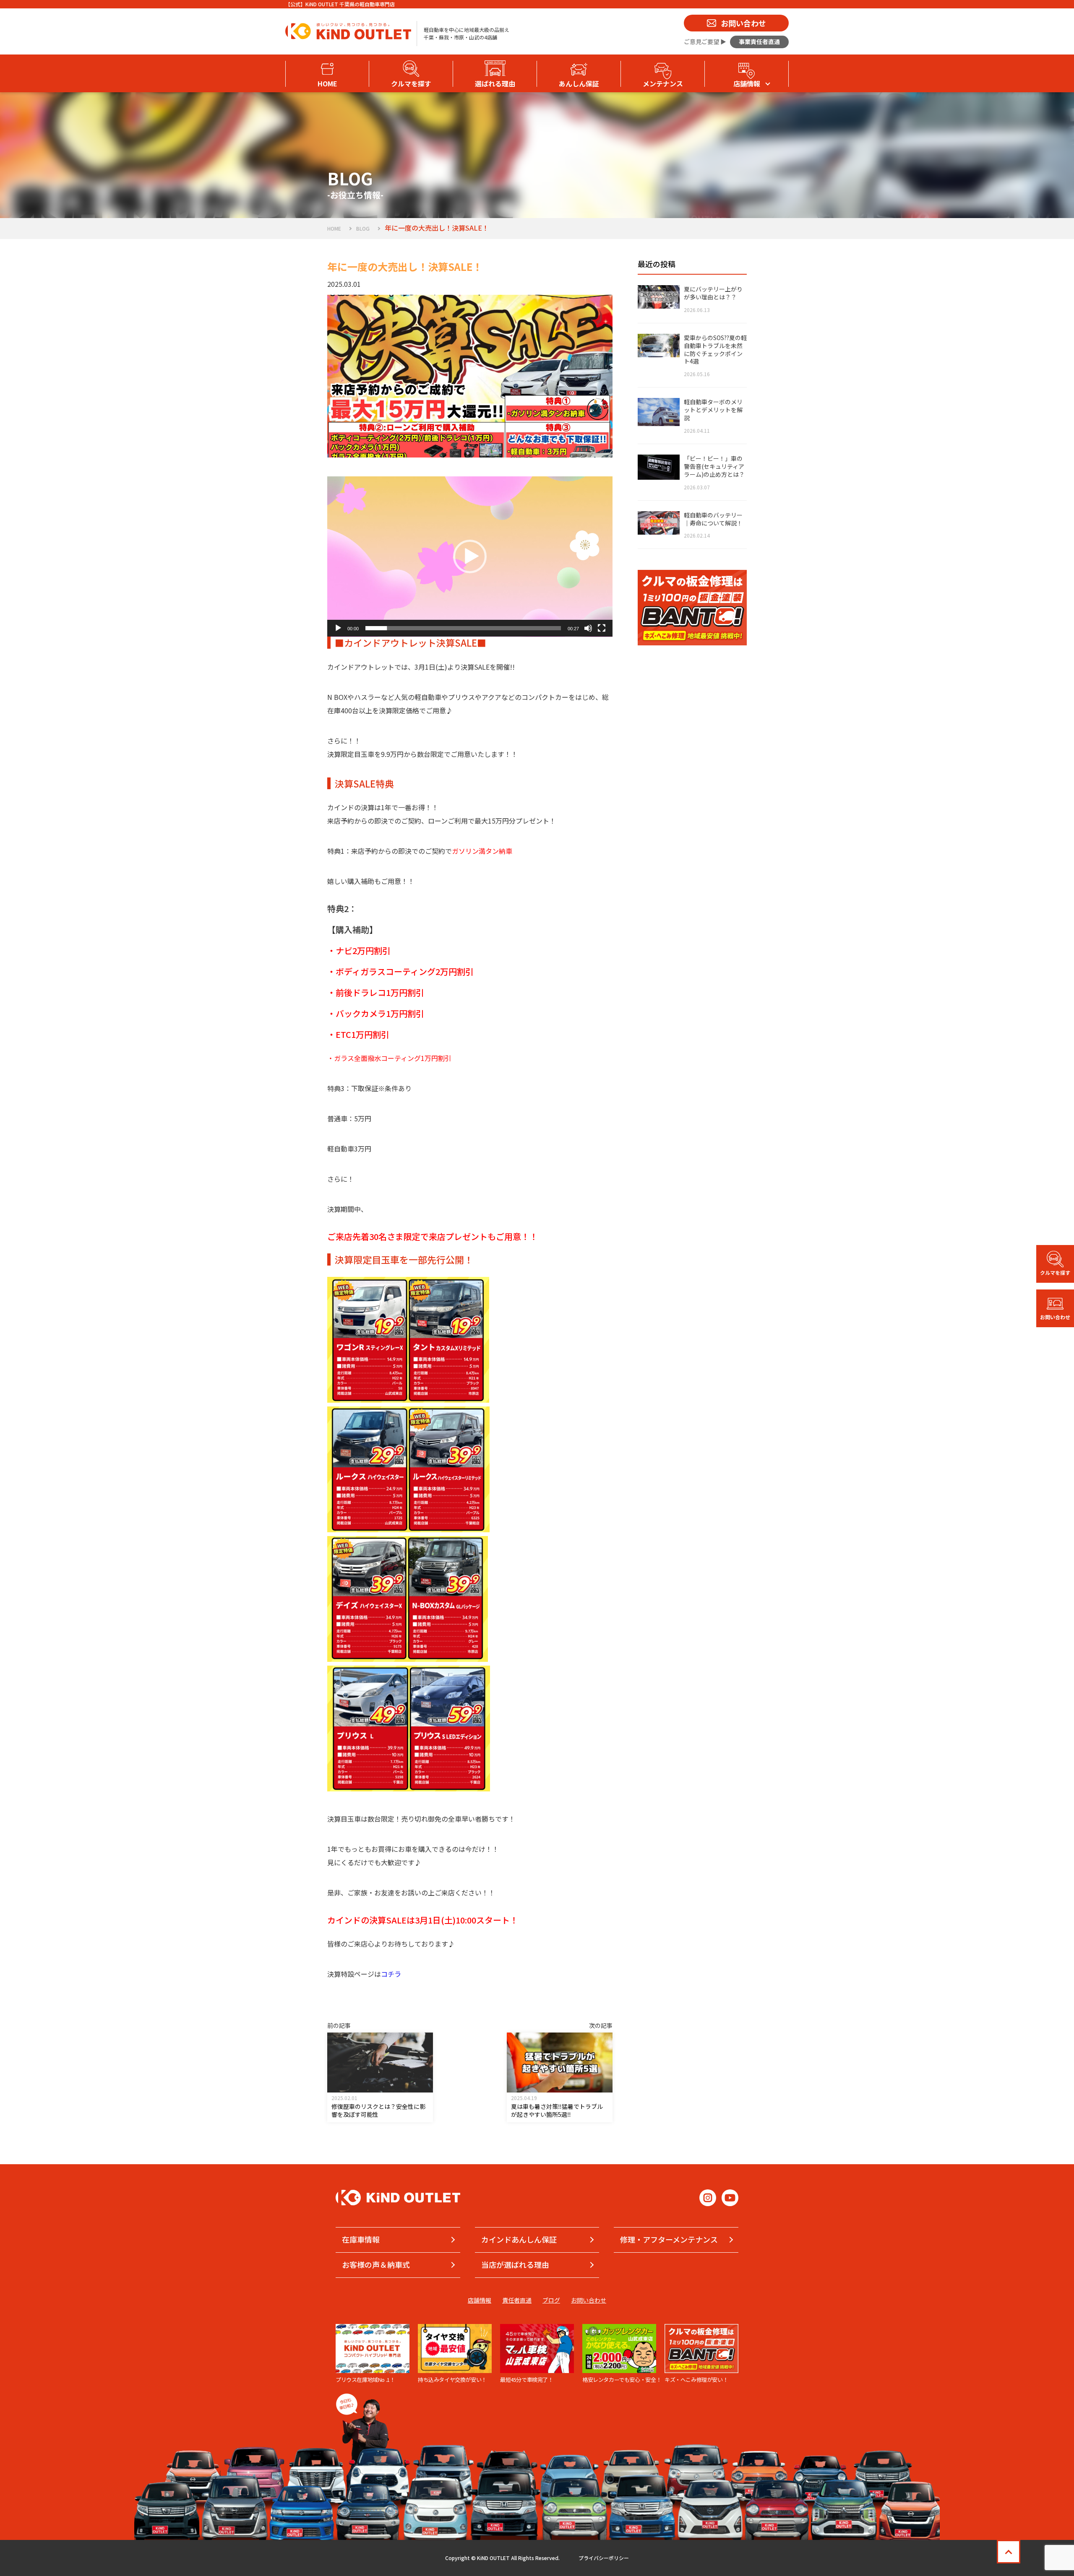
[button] (470, 556)
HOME (334, 228)
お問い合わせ (589, 2300)
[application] (470, 557)
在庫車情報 (361, 2239)
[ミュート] (588, 628)
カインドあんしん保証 (519, 2239)
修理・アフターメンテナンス (669, 2239)
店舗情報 (480, 2300)
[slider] (463, 628)
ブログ (551, 2300)
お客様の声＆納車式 (376, 2264)
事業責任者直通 (759, 42)
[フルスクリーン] (602, 628)
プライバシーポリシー (604, 2558)
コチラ (391, 1974)
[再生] (338, 628)
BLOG (363, 228)
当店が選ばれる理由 (515, 2264)
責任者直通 (517, 2300)
